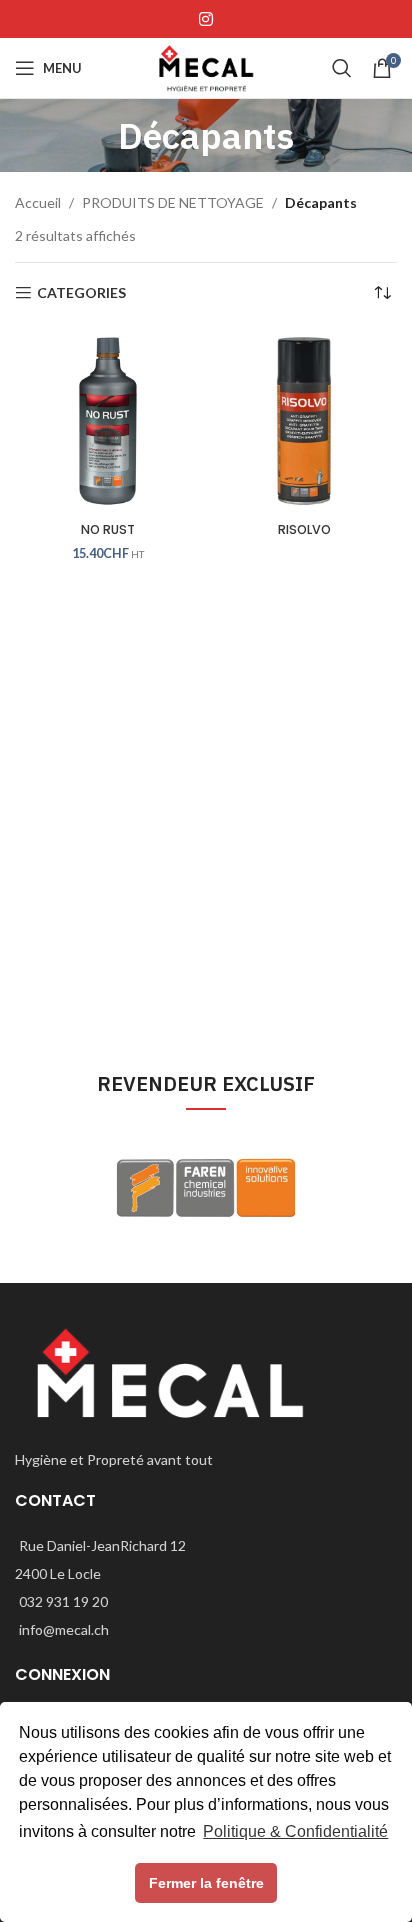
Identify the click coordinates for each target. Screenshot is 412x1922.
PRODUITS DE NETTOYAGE (173, 202)
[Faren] (206, 1188)
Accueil (38, 202)
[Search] (342, 68)
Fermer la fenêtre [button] (206, 1883)
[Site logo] (205, 66)
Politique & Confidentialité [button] (295, 1831)
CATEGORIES (81, 293)
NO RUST (108, 529)
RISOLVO (304, 529)
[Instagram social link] (205, 19)
